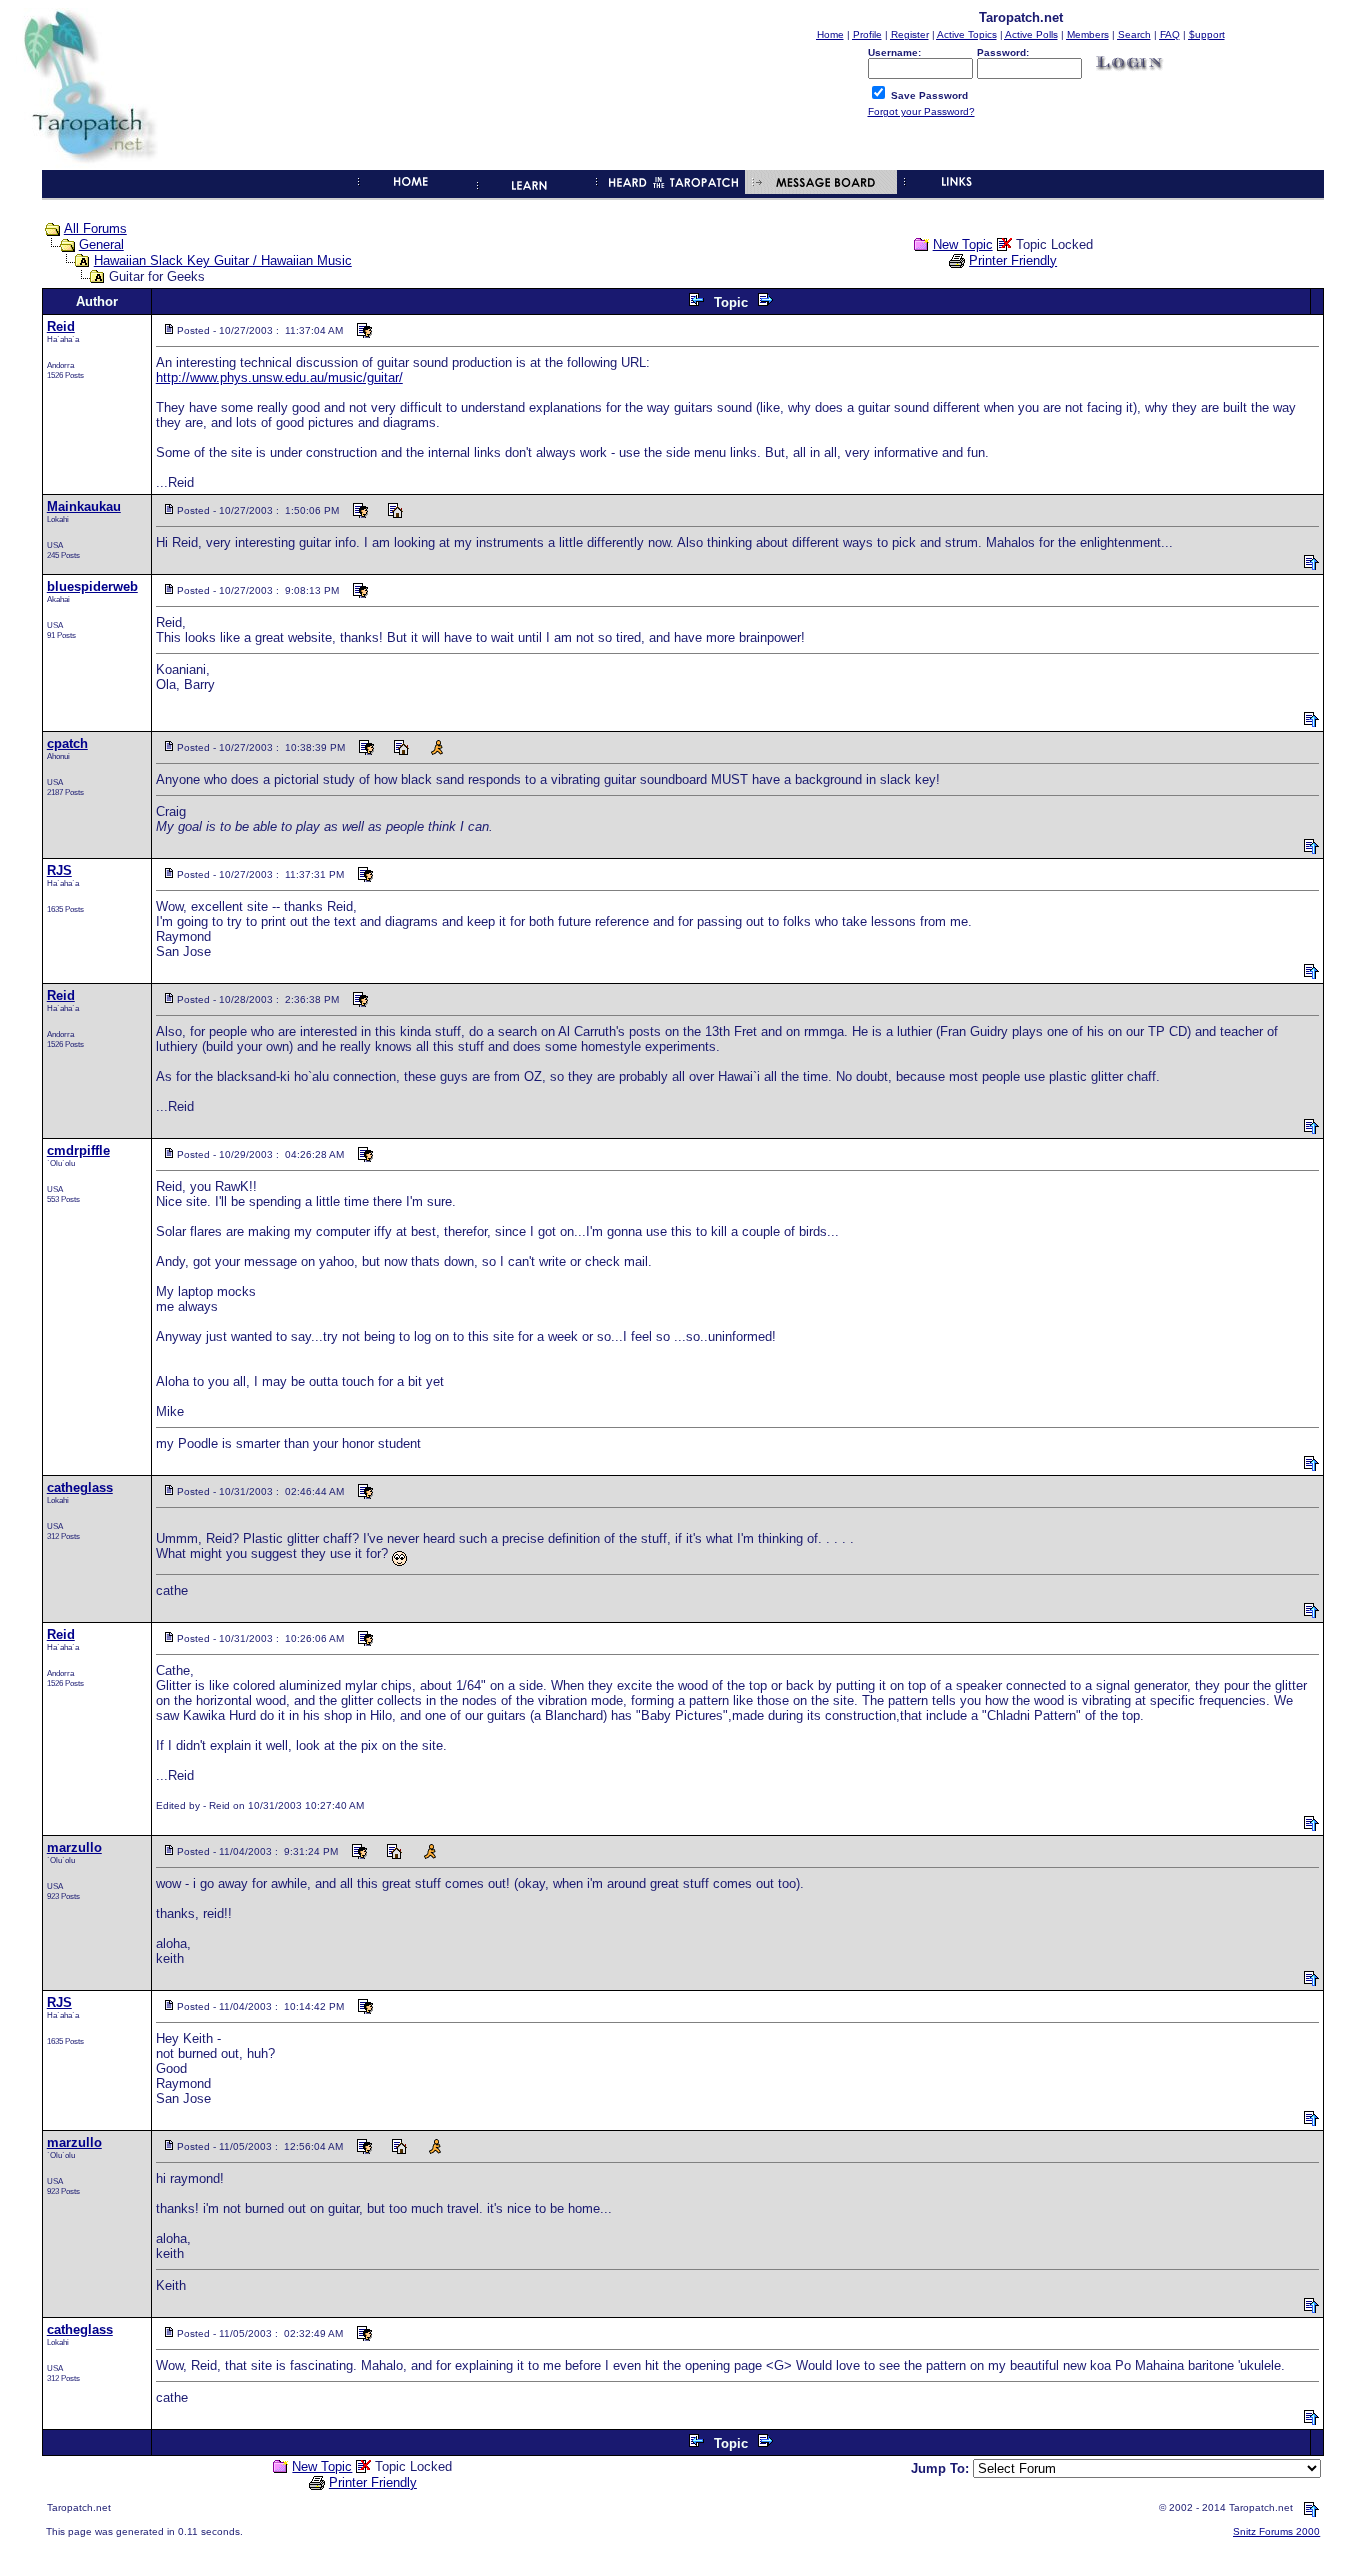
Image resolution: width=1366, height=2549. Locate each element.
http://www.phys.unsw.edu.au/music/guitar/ (279, 377)
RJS (59, 870)
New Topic (963, 244)
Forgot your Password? (921, 111)
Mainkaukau (84, 506)
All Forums (95, 228)
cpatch (67, 743)
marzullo (74, 1847)
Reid (61, 326)
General (101, 244)
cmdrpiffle (78, 1150)
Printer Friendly (1013, 260)
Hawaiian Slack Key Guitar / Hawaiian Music (223, 260)
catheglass (80, 1487)
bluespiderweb (92, 586)
